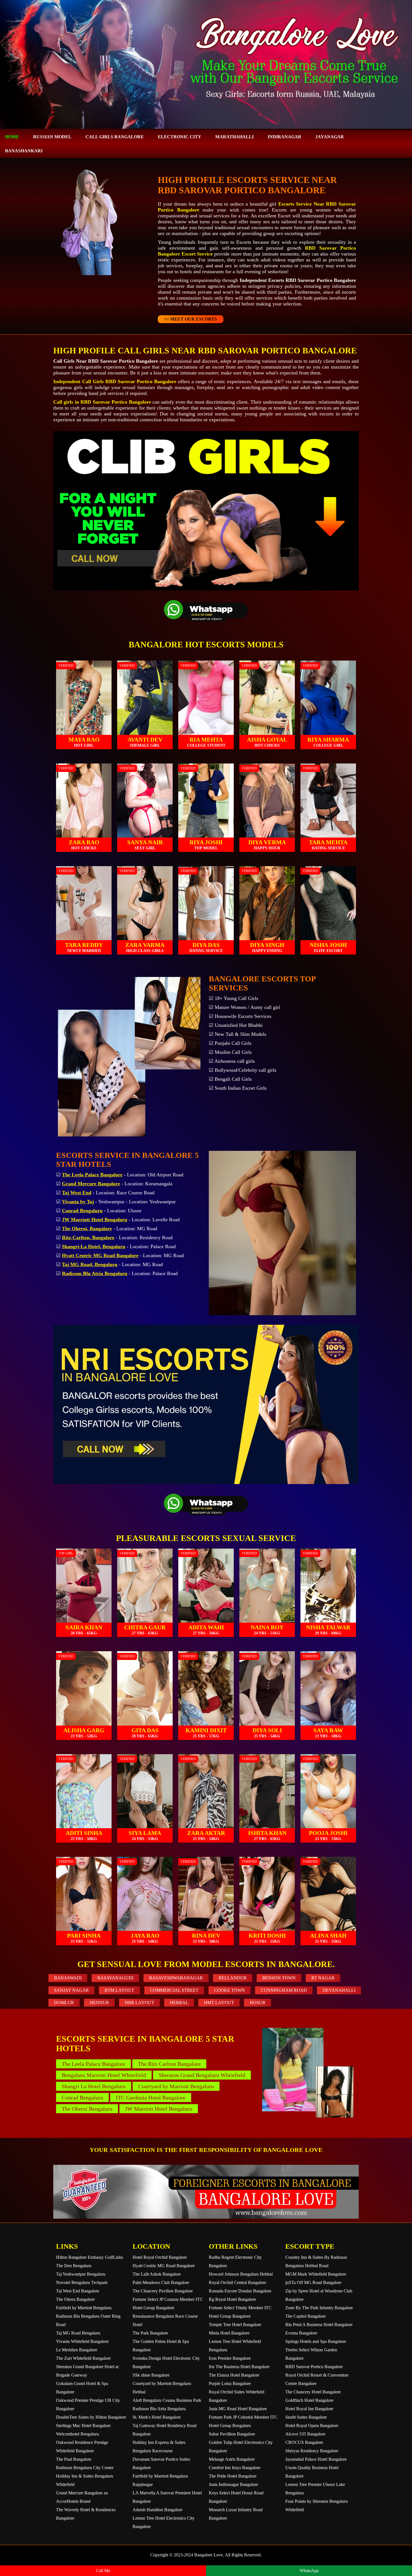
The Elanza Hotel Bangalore (234, 2375)
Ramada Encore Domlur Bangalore (240, 2291)
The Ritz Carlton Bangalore (169, 2064)
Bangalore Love (209, 2555)
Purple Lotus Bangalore (230, 2383)
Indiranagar (284, 137)
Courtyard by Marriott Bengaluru (176, 2086)
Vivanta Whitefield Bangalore (82, 2341)
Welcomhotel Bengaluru (77, 2434)
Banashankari (24, 151)
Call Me (103, 2571)
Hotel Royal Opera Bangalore (312, 2426)
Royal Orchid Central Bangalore (238, 2282)
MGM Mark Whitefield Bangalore (316, 2274)
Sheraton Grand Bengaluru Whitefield (202, 2075)
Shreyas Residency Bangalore (312, 2451)
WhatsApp (309, 2571)
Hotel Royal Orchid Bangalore (160, 2257)
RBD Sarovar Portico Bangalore (314, 2367)
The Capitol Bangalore (305, 2316)
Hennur (99, 2003)
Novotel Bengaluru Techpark (82, 2282)
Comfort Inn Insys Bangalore (235, 2468)
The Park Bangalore (150, 2333)
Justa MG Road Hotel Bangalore (238, 2409)
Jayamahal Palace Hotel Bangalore (316, 2459)
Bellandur (233, 1978)
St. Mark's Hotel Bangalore (157, 2417)
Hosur (258, 2003)
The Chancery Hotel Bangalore (313, 2392)
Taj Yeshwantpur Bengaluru (81, 2274)
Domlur (64, 2003)
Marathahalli (234, 137)
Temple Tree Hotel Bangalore (235, 2325)
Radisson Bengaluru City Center (85, 2468)
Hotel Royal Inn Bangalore (309, 2409)
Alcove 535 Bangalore (305, 2434)
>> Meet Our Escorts (190, 319)
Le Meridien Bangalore (77, 2350)
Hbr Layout (139, 2003)
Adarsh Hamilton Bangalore (158, 2510)
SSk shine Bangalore (151, 2375)
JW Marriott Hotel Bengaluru (159, 2109)
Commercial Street (174, 1990)
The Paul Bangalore (74, 2459)
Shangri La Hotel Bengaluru (94, 2086)
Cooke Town (230, 1990)
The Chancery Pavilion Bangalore (163, 2291)
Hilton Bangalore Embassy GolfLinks (90, 2257)
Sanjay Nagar (71, 1990)
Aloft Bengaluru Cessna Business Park (167, 2400)
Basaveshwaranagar (176, 1978)
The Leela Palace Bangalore (93, 2064)
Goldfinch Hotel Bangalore (309, 2400)
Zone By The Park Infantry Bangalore (319, 2308)
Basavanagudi (115, 1978)
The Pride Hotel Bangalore (233, 2476)
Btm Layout (119, 1990)
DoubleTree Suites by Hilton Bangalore (91, 2417)
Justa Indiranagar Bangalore (233, 2484)
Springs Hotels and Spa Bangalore (316, 2341)
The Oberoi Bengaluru (87, 2109)
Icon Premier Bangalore (230, 2358)
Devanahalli (339, 1990)
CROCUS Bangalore (304, 2442)
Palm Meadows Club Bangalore (161, 2282)
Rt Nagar (323, 1978)
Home (12, 137)
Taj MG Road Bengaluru (78, 2333)
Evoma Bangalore (301, 2333)
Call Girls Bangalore (115, 137)
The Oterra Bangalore (75, 2299)
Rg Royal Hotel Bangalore (232, 2299)
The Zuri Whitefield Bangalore (83, 2358)
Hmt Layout (219, 2003)
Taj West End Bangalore (78, 2291)
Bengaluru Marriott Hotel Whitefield (104, 2075)
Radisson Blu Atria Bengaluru (159, 2409)
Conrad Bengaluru (82, 2097)
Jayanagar (330, 137)
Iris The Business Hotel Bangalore (239, 2367)
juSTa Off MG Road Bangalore (313, 2282)
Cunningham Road (284, 1990)
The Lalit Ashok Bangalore (157, 2274)
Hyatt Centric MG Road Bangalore (164, 2266)
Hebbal (179, 2003)
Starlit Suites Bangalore (306, 2417)
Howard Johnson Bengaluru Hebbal (241, 2274)
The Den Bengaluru (74, 2266)
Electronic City (180, 137)
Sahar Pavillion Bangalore (232, 2434)
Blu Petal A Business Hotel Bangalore (319, 2325)
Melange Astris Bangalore (232, 2459)
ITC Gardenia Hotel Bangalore (151, 2097)
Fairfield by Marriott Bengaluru (84, 2308)
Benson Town (279, 1978)
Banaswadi (68, 1978)
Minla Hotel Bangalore (229, 2333)
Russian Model (52, 137)
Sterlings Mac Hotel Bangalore (83, 2426)
